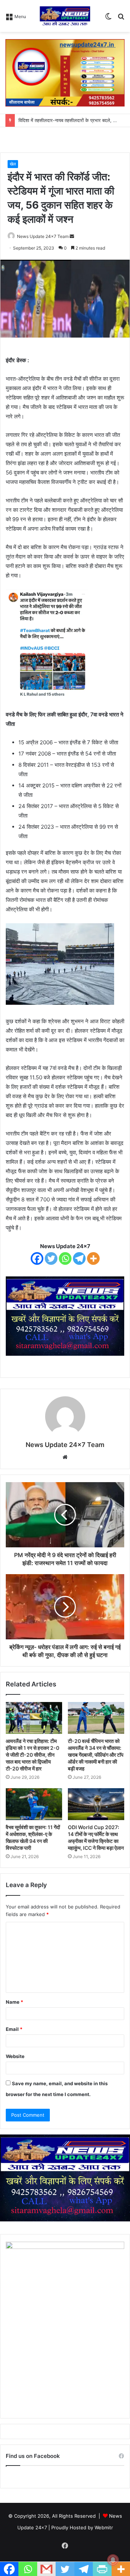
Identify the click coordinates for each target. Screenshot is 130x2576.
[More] (93, 1258)
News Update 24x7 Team (43, 236)
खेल (13, 164)
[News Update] (65, 16)
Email (14, 2029)
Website (15, 2056)
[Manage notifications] (113, 2560)
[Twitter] (51, 1258)
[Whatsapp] (65, 1258)
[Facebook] (37, 1258)
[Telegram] (79, 1258)
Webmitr (104, 2527)
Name (14, 2002)
